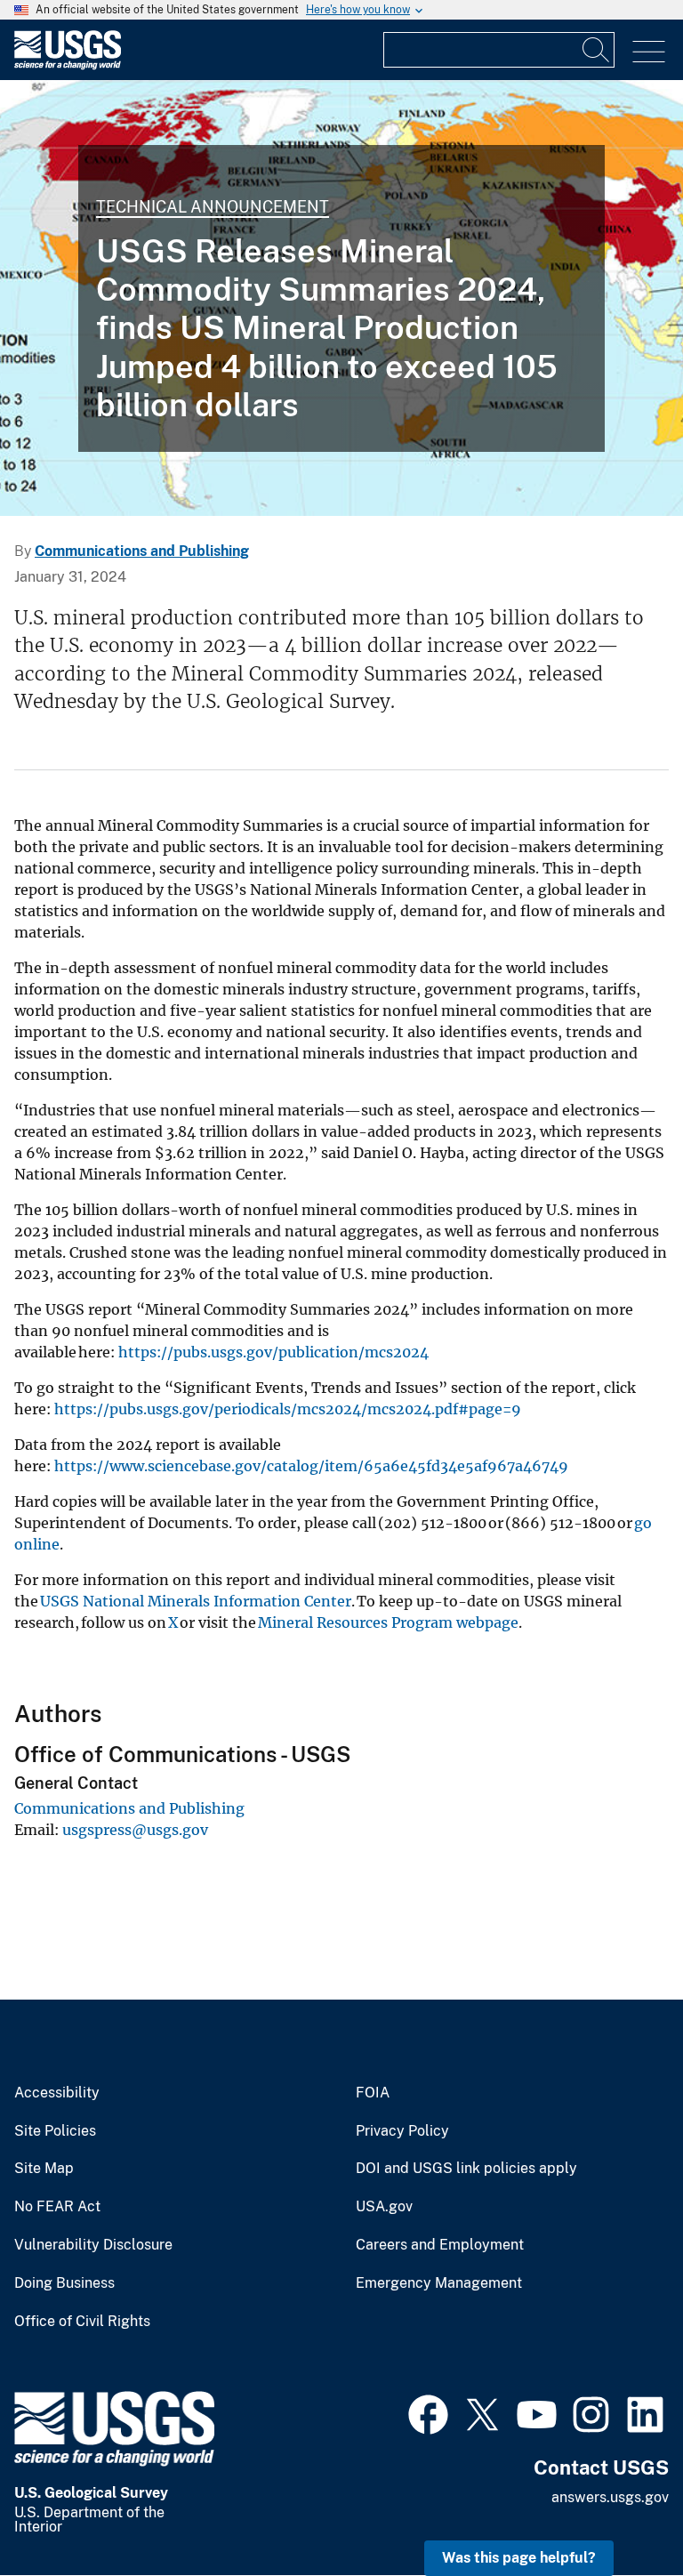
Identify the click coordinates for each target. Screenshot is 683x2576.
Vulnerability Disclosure (93, 2245)
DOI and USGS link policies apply (466, 2169)
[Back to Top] (619, 2512)
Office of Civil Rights (82, 2322)
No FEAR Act (57, 2207)
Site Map (44, 2169)
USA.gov (384, 2207)
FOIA (373, 2093)
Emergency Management (439, 2283)
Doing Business (64, 2283)
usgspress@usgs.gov (135, 1830)
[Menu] (649, 52)
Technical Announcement (213, 207)
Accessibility (57, 2093)
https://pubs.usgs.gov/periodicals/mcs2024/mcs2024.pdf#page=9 (288, 1409)
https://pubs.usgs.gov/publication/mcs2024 (273, 1352)
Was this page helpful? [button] (519, 2558)
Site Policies (55, 2131)
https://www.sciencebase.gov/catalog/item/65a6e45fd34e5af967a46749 (311, 1466)
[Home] (68, 65)
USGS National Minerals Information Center (196, 1601)
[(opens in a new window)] (428, 2412)
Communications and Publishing (142, 551)
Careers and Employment (440, 2245)
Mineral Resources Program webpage (388, 1622)
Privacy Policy (402, 2131)
